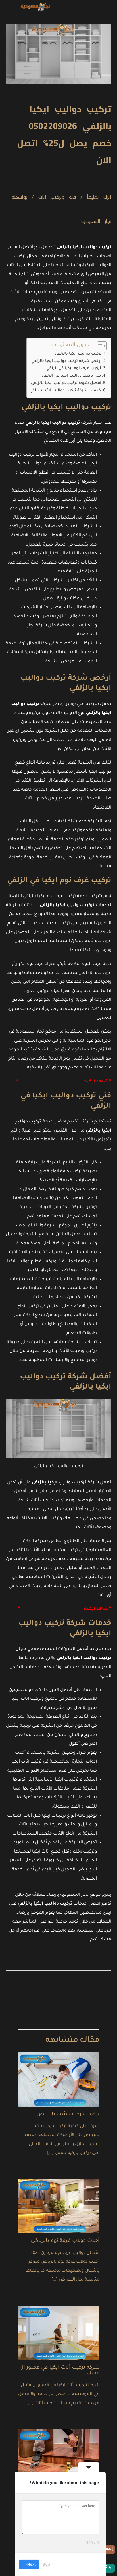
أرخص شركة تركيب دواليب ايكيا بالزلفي (66, 361)
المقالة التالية (58, 2001)
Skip (46, 2564)
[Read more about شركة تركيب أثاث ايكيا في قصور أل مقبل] (59, 2333)
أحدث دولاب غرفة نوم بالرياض (65, 2241)
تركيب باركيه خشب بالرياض (68, 2114)
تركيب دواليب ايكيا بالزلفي (78, 354)
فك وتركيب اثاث (57, 197)
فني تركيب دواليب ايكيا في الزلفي (71, 376)
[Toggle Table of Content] (99, 346)
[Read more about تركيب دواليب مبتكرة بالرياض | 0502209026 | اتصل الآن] (59, 2457)
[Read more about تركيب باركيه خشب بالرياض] (59, 2080)
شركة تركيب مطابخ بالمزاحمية (50, 1082)
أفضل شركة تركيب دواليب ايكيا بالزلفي (66, 383)
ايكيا (13, 1501)
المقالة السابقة (58, 1984)
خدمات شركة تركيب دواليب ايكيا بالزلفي (65, 391)
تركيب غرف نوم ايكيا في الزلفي (74, 368)
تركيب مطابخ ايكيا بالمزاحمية (52, 1609)
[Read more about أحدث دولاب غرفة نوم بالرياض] (59, 2206)
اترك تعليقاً (99, 197)
